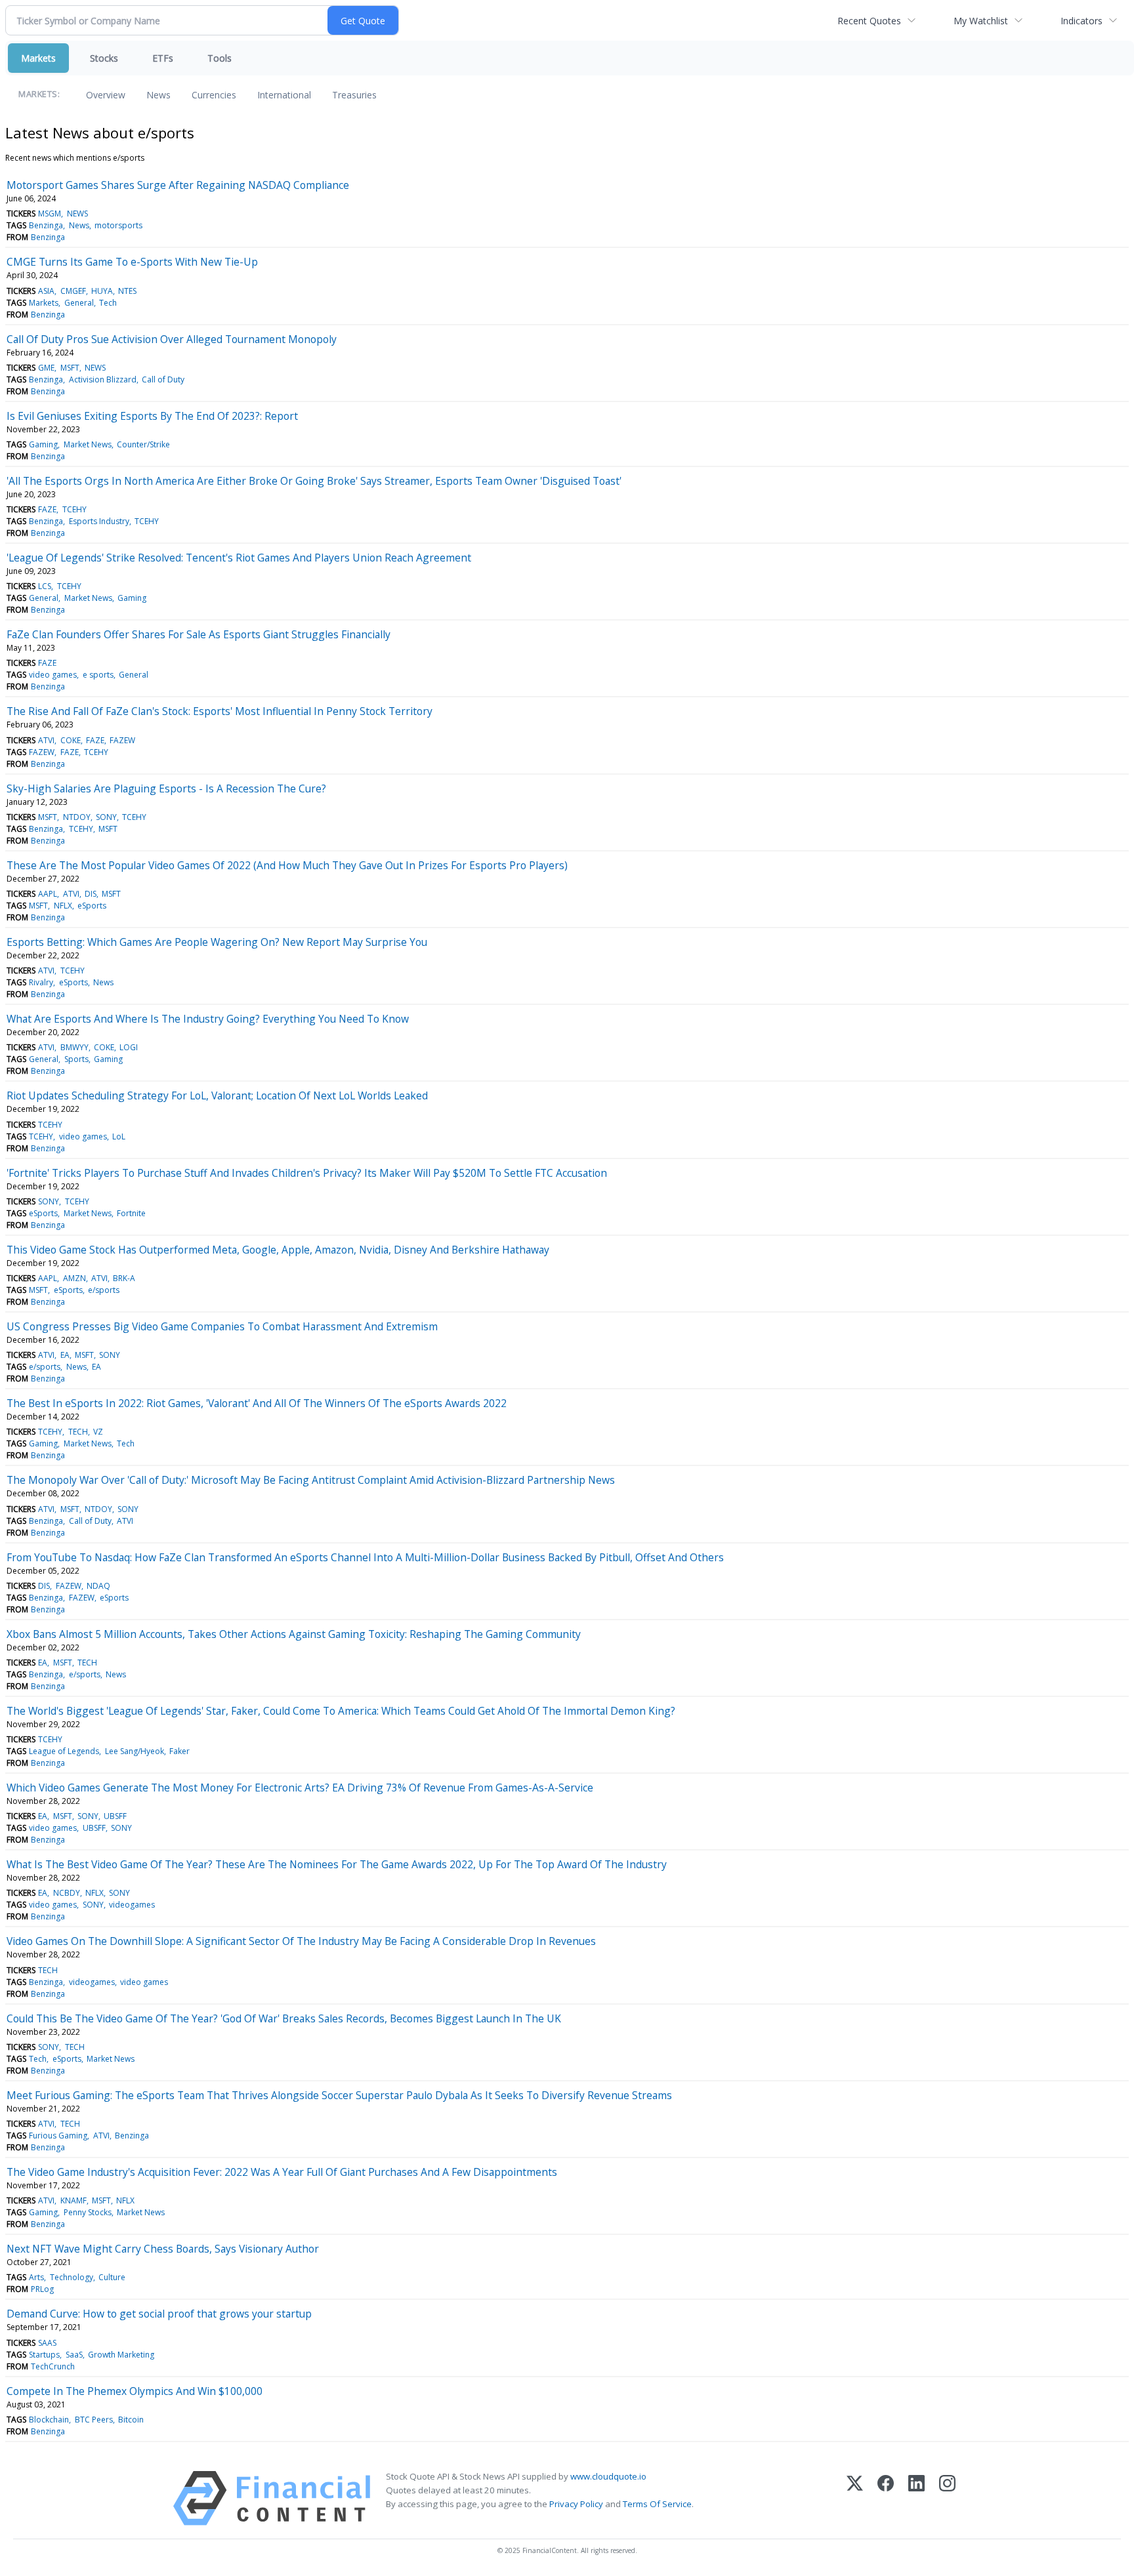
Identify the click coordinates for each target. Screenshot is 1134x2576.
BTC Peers (94, 2420)
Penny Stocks (88, 2212)
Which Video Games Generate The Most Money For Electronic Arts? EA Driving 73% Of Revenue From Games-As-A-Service (300, 1788)
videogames (132, 1905)
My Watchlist (981, 21)
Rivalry (41, 982)
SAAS (47, 2343)
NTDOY (77, 817)
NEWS (77, 214)
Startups (44, 2355)
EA (65, 1355)
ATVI (46, 740)
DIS (91, 894)
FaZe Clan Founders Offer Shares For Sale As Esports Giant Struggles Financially (199, 634)
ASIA (46, 291)
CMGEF (73, 291)
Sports (76, 1059)
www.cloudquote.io (608, 2476)
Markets (38, 58)
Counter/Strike (143, 444)
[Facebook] (886, 2498)
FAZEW (122, 740)
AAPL (48, 894)
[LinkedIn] (916, 2498)
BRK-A (124, 1278)
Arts (36, 2277)
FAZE (47, 509)
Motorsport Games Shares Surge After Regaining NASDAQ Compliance (178, 185)
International (284, 95)
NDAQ (98, 1586)
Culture (112, 2277)
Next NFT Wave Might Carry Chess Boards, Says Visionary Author (163, 2249)
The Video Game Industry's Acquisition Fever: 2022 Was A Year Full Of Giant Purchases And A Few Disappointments (282, 2172)
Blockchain (49, 2420)
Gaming (43, 444)
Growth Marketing (121, 2355)
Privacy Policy (576, 2504)
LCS (45, 586)
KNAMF (73, 2200)
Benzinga (46, 225)
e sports (98, 675)
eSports (92, 906)
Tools (220, 58)
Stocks (104, 58)
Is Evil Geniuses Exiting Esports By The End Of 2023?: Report (152, 416)
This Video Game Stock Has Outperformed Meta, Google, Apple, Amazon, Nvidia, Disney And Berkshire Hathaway (278, 1250)
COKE (71, 740)
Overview (106, 95)
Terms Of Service (657, 2504)
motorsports (118, 225)
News (158, 95)
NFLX (63, 906)
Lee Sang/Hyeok (135, 1751)
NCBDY (67, 1893)
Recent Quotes (869, 21)
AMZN (74, 1278)
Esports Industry (99, 521)
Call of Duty (163, 379)
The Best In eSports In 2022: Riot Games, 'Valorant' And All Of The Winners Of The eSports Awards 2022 (257, 1403)
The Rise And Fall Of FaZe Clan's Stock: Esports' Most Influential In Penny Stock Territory (220, 711)
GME (46, 368)
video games (53, 675)
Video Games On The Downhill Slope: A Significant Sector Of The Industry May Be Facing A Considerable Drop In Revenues (301, 1941)
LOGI (129, 1047)
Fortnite (131, 1213)
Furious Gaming (58, 2136)
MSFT (70, 368)
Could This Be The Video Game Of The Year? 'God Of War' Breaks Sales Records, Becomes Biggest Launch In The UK (284, 2018)
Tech (108, 303)
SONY (106, 817)
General (79, 303)
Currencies (214, 95)
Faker (179, 1751)
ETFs (163, 58)
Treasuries (354, 95)
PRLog (42, 2289)
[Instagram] (947, 2498)
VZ (98, 1432)
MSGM (50, 214)
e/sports (104, 1290)
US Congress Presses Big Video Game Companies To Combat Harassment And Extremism (222, 1326)
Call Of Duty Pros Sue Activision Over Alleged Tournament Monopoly (172, 339)
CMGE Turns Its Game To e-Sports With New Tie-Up (132, 262)
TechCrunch (53, 2366)
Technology (72, 2277)
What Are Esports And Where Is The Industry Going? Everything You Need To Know (208, 1019)
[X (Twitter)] (855, 2498)
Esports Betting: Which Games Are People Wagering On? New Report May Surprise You (217, 942)
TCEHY (74, 509)
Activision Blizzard (103, 379)
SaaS (74, 2355)
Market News (88, 444)
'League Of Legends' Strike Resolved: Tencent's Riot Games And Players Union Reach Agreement (239, 558)
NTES (127, 291)
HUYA (102, 291)
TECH (78, 1432)
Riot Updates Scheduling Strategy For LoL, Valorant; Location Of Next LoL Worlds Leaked (217, 1095)
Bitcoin (131, 2420)
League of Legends (64, 1751)
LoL (119, 1136)
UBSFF (115, 1816)
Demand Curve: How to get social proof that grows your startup (159, 2314)
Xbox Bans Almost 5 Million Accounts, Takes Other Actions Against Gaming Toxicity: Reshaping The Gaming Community (294, 1634)
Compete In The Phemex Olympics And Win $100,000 (135, 2391)
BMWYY (74, 1047)
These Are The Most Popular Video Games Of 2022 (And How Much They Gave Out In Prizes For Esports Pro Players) (287, 865)
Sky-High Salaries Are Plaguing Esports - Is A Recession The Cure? (166, 788)
